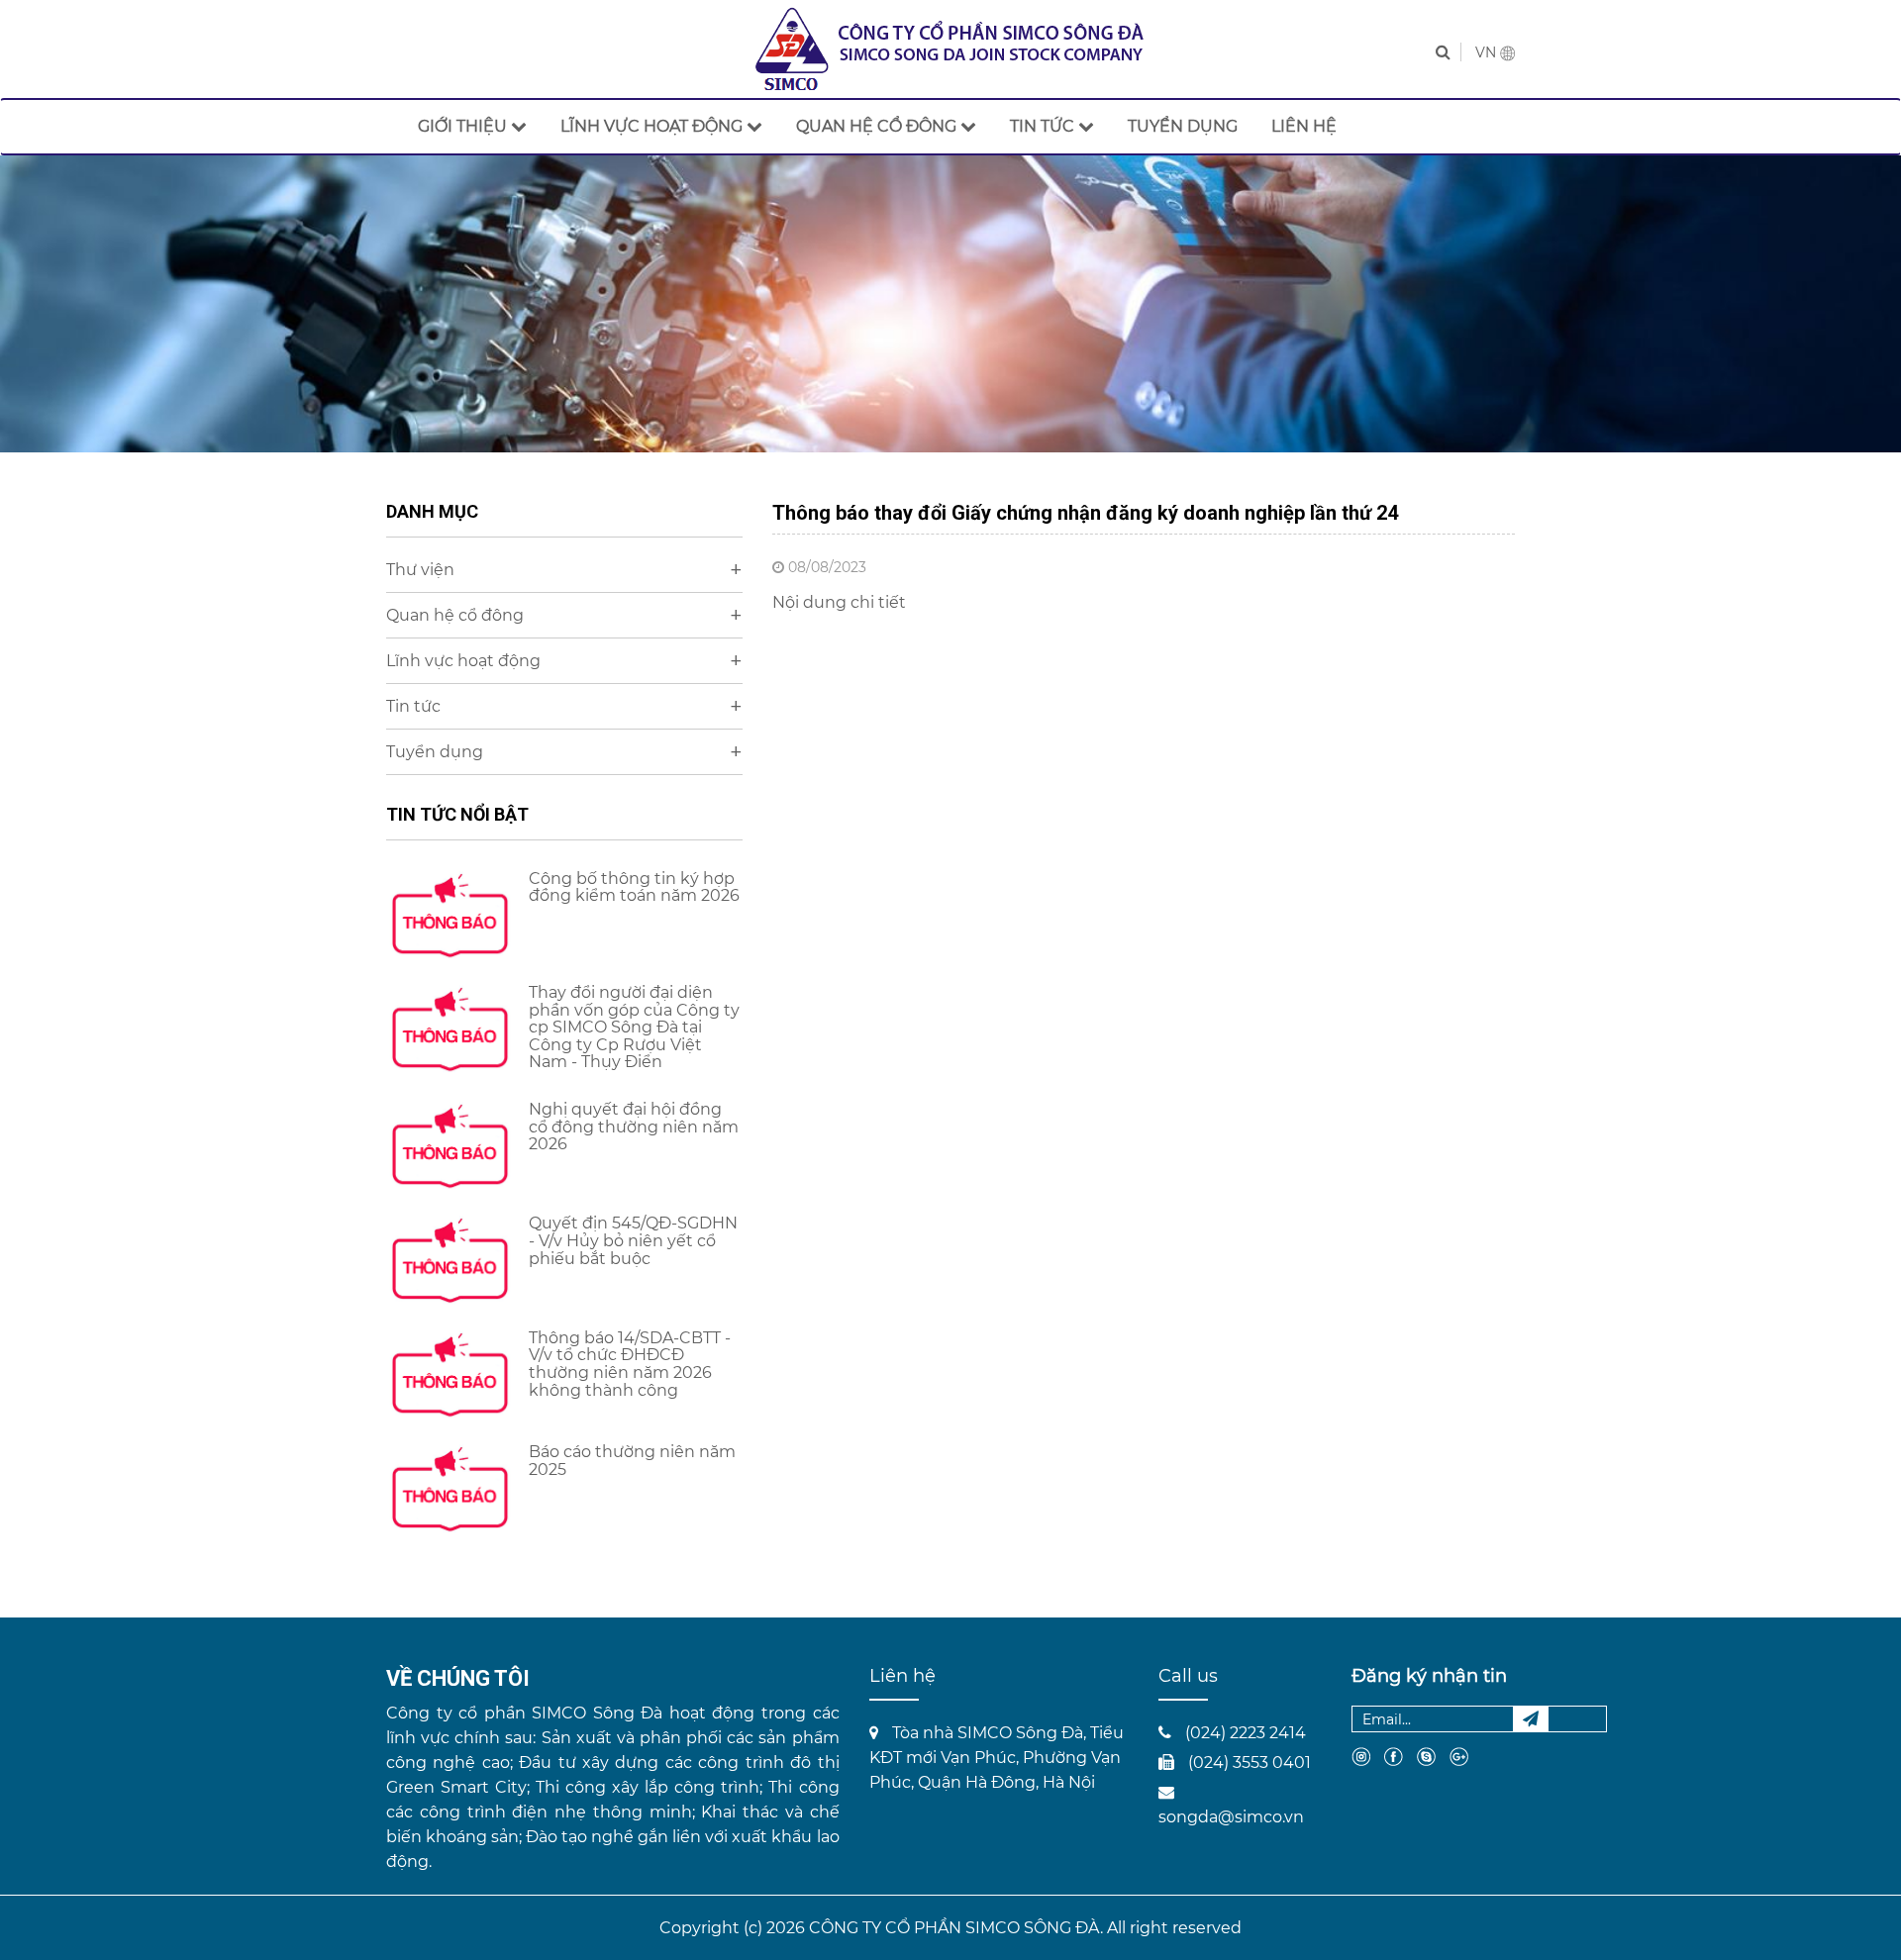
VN (1488, 52)
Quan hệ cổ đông (564, 615)
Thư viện (564, 570)
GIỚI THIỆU (464, 126)
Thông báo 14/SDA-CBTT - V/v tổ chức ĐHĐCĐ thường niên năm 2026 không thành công (630, 1364)
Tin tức (564, 706)
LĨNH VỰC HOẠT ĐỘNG (653, 126)
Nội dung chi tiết (839, 602)
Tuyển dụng (564, 752)
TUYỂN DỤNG (1183, 126)
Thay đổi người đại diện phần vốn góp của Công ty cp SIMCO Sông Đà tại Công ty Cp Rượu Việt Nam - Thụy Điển (634, 1027)
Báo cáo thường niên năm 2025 (632, 1461)
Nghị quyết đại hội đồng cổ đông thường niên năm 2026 (634, 1127)
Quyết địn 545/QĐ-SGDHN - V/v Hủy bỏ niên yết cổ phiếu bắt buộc (633, 1240)
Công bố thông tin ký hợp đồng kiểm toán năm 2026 (634, 887)
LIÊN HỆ (1304, 126)
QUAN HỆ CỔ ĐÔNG (878, 126)
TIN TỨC (1044, 126)
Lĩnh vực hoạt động (564, 661)
